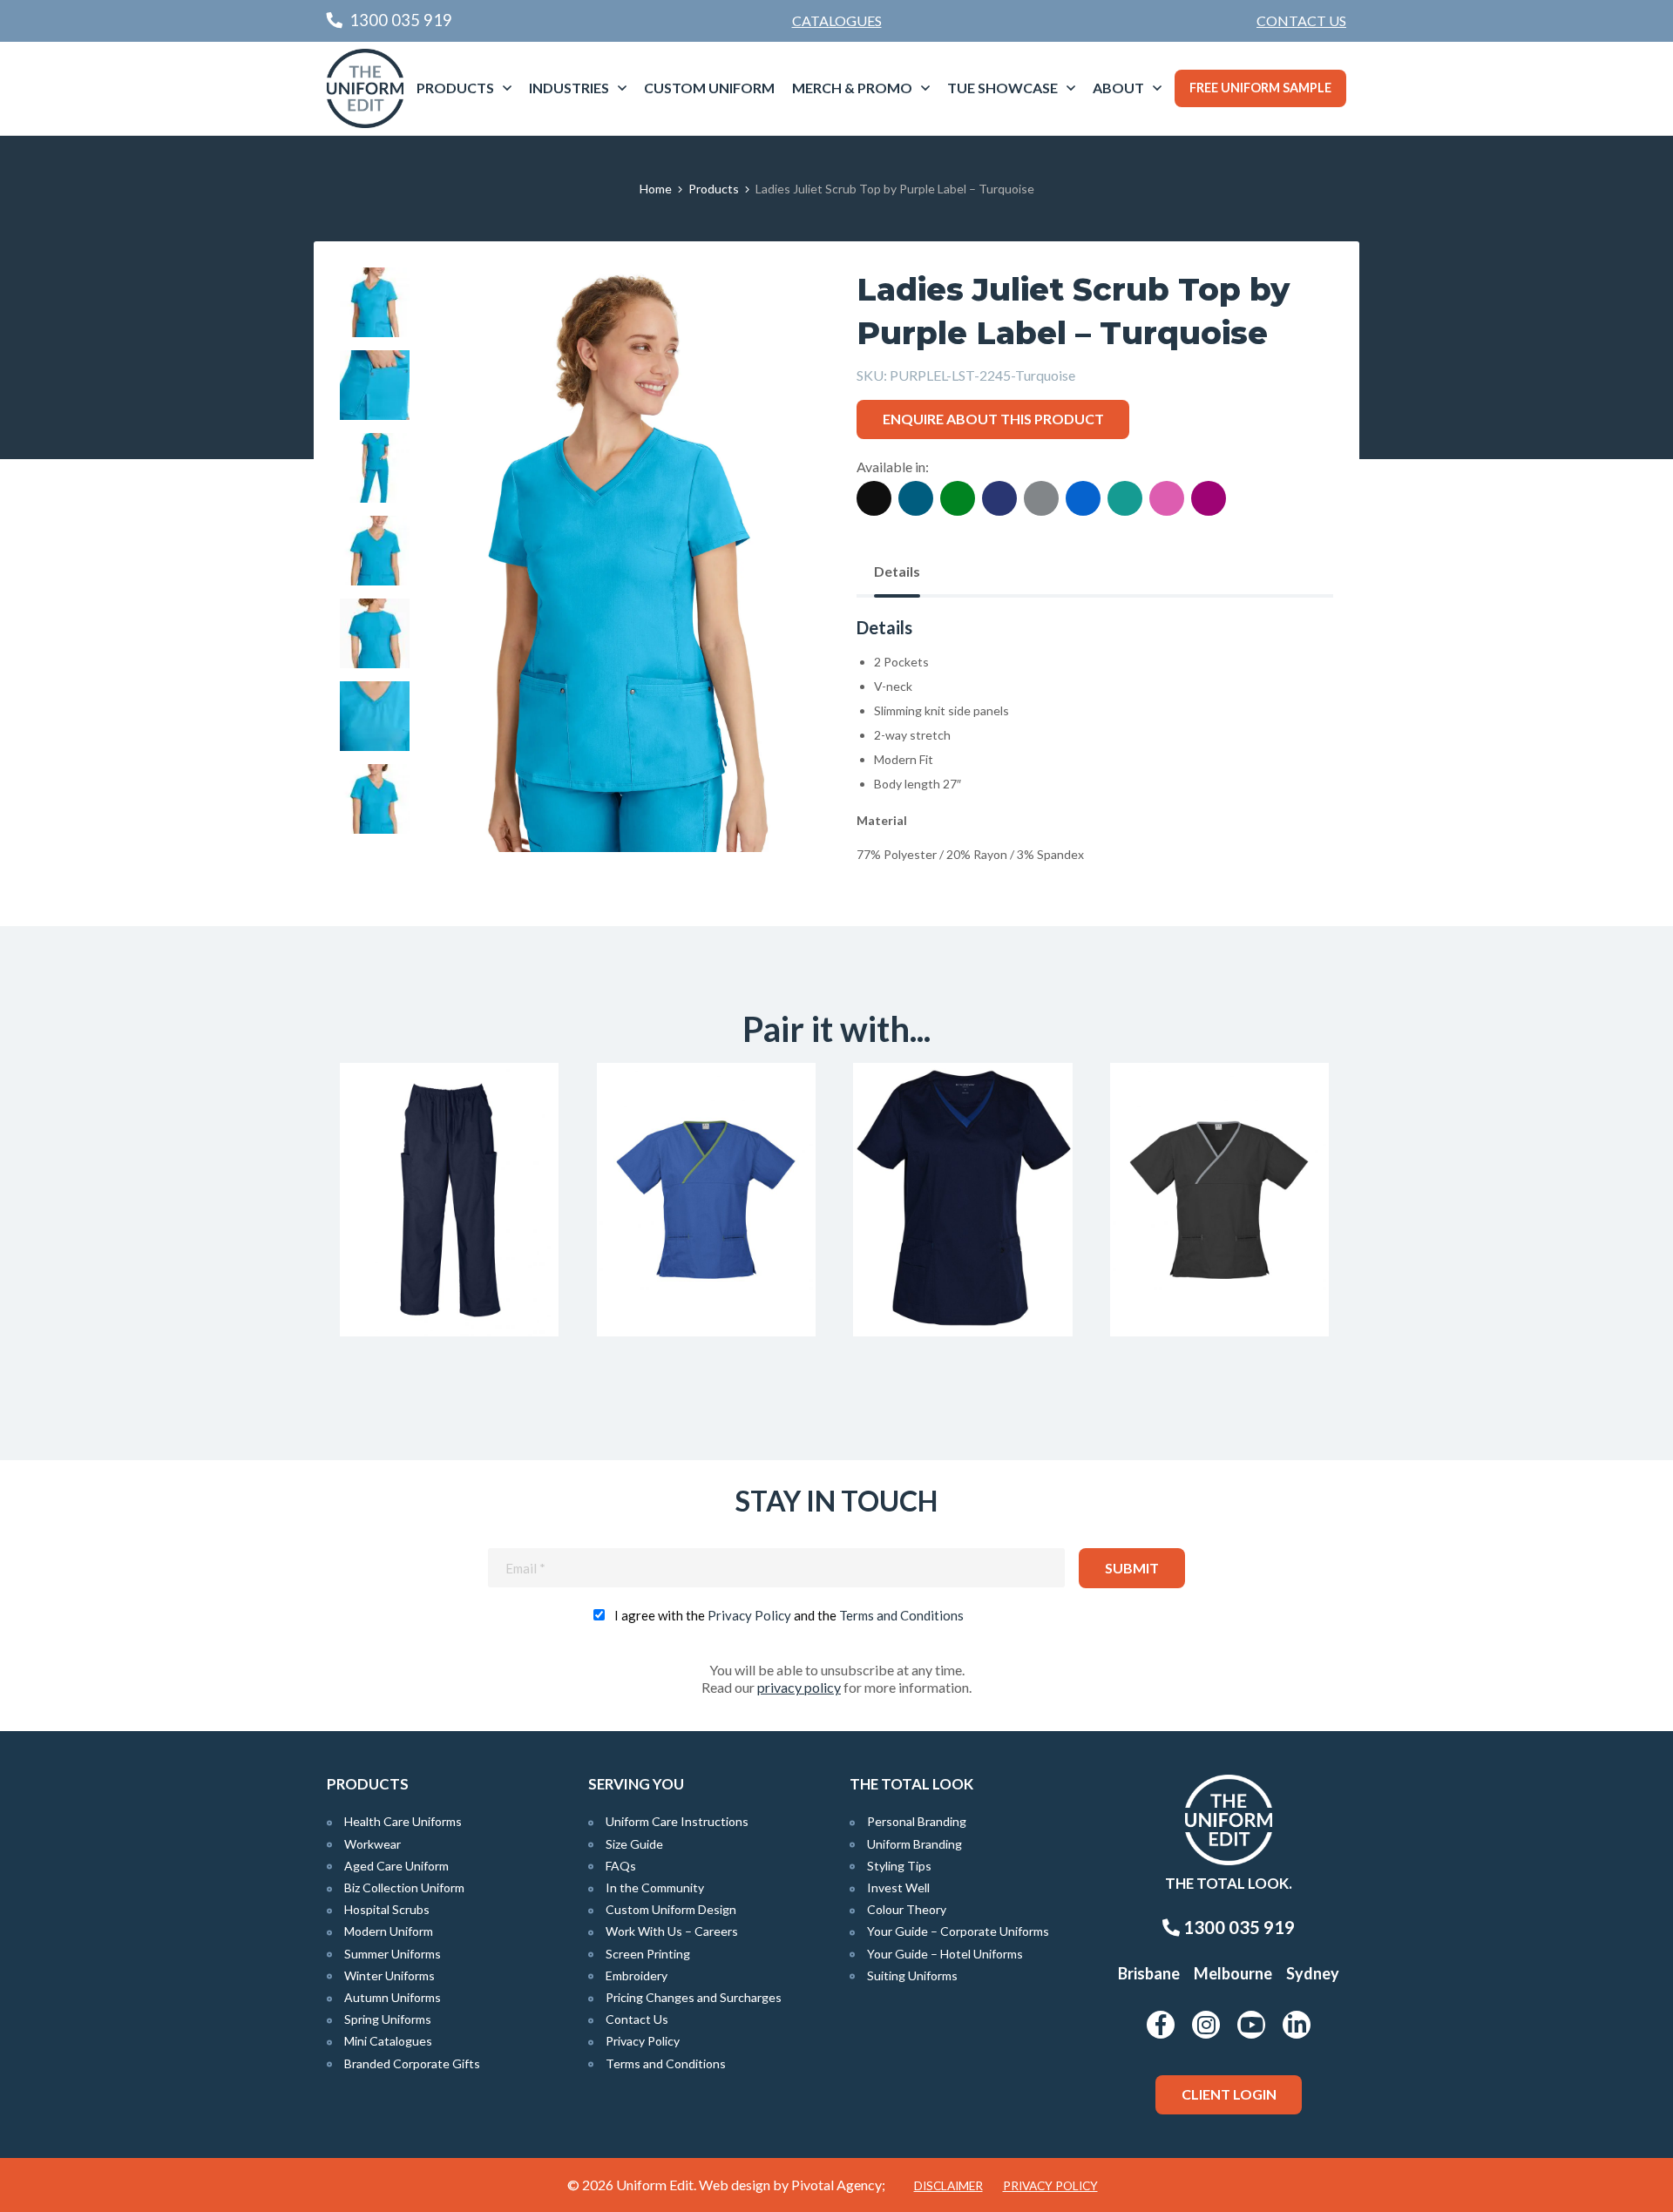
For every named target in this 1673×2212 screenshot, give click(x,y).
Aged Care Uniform (396, 1866)
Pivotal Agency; (838, 2185)
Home (656, 189)
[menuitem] (1301, 21)
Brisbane (1149, 1973)
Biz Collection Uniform (404, 1887)
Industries (569, 88)
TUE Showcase (1002, 88)
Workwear (373, 1844)
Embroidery (637, 1975)
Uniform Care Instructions (677, 1821)
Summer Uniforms (393, 1954)
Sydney (1313, 1973)
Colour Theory (907, 1909)
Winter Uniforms (389, 1975)
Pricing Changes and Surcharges (694, 1997)
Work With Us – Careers (672, 1931)
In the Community (655, 1887)
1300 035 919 (1237, 1927)
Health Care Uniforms (403, 1821)
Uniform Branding (914, 1844)
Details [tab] (897, 571)
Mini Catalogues (388, 2041)
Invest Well (898, 1887)
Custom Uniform (709, 88)
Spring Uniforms (388, 2019)
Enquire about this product (993, 419)
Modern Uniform (389, 1931)
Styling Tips (899, 1866)
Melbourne (1233, 1973)
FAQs (621, 1866)
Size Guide (634, 1844)
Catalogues (837, 20)
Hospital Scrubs (387, 1909)
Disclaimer (948, 2186)
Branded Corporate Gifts (412, 2063)
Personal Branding (917, 1821)
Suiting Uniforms (912, 1975)
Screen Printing (648, 1954)
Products (455, 88)
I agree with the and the (789, 1615)
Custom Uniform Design (671, 1909)
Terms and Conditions (901, 1615)
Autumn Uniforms (393, 1997)
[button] (776, 308)
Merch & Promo (852, 88)
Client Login (1229, 2094)
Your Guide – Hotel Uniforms (945, 1954)
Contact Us (1301, 20)
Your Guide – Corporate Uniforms (958, 1931)
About (1118, 88)
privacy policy (799, 1687)
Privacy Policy (749, 1615)
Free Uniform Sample (1260, 88)
